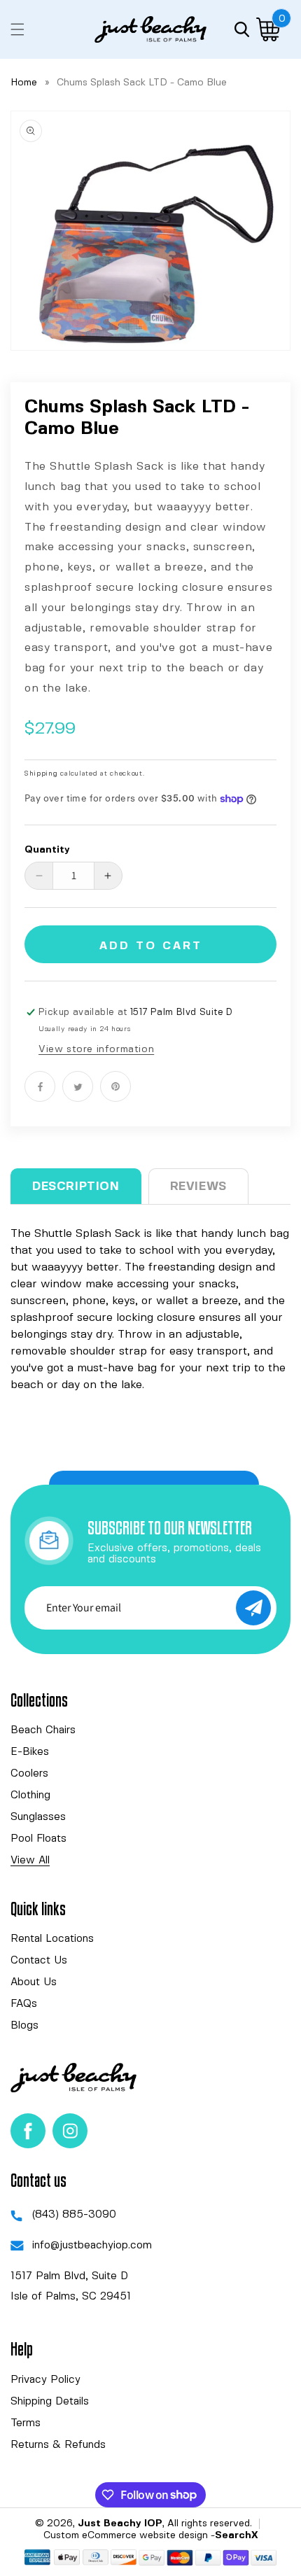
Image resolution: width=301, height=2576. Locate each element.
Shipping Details (50, 2402)
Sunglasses (38, 1817)
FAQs (24, 2004)
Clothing (30, 1795)
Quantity (47, 850)
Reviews (198, 1186)
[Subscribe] (253, 1608)
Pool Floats (38, 1839)
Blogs (24, 2026)
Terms (26, 2423)
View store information (96, 1049)
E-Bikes (30, 1752)
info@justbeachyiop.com (92, 2246)
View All (30, 1861)
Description (76, 1186)
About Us (34, 1982)
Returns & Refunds (58, 2445)
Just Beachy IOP (120, 2523)
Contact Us (39, 1961)
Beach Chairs (43, 1730)
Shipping (41, 773)
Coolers (29, 1774)
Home (24, 83)
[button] (17, 29)
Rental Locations (52, 1939)
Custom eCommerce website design (126, 2535)
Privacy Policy (45, 2380)
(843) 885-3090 (74, 2215)
